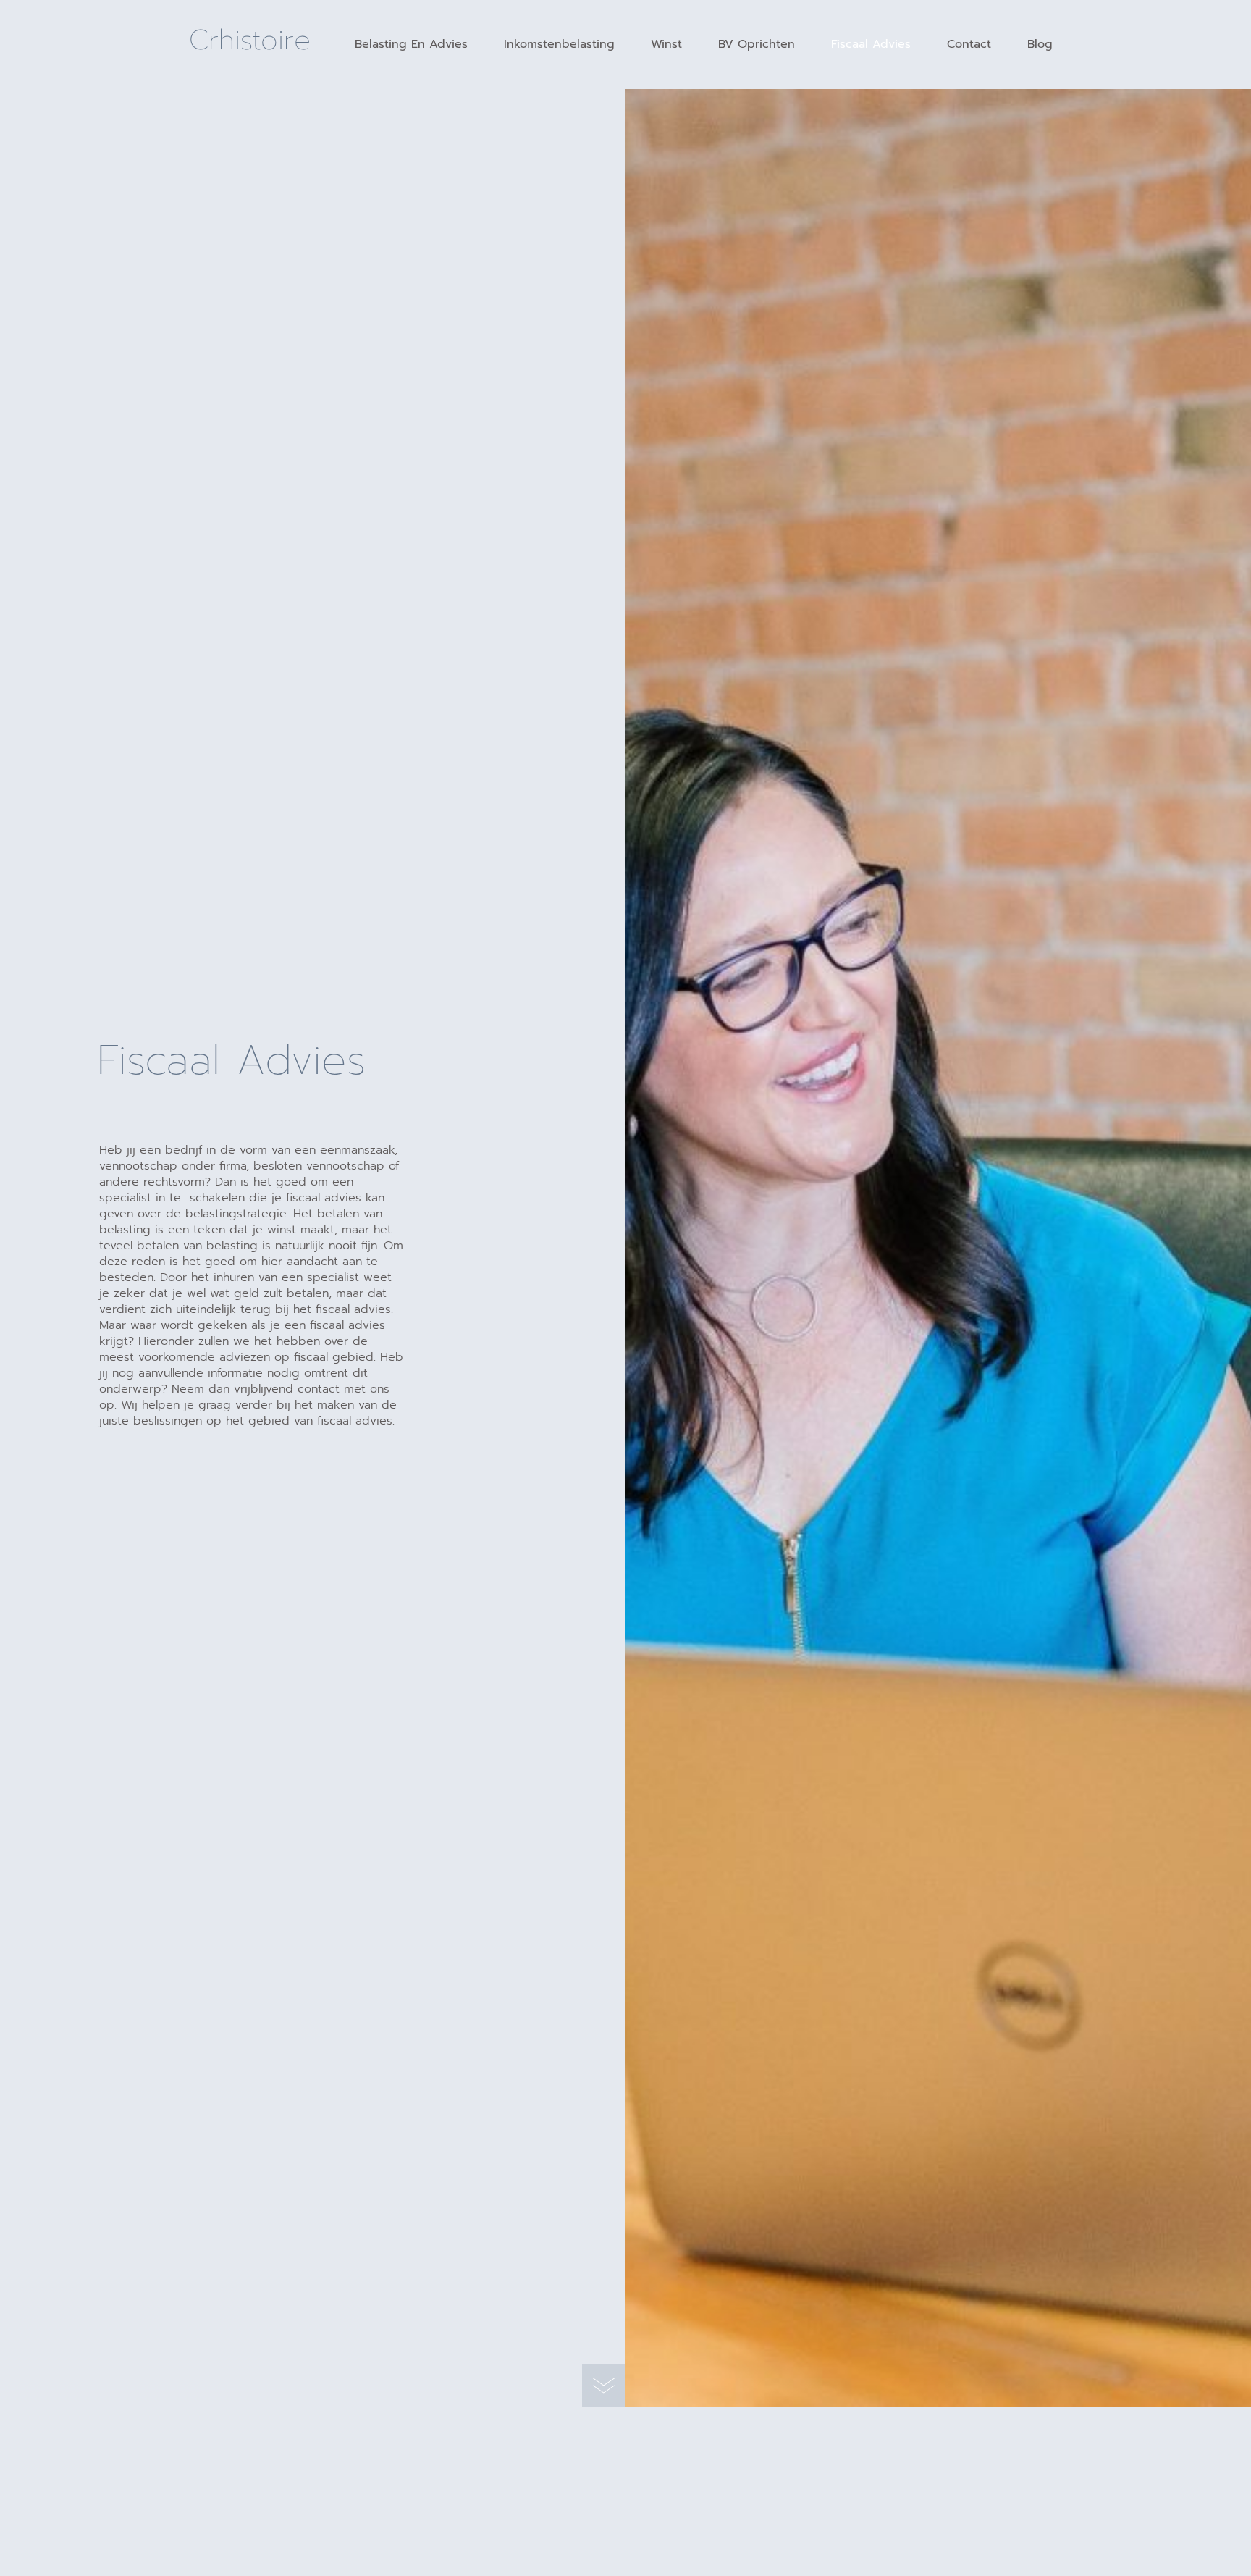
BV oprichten (757, 44)
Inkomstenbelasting (559, 44)
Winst (666, 44)
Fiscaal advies (871, 44)
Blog (1040, 44)
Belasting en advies (411, 44)
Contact (969, 44)
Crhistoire (250, 40)
